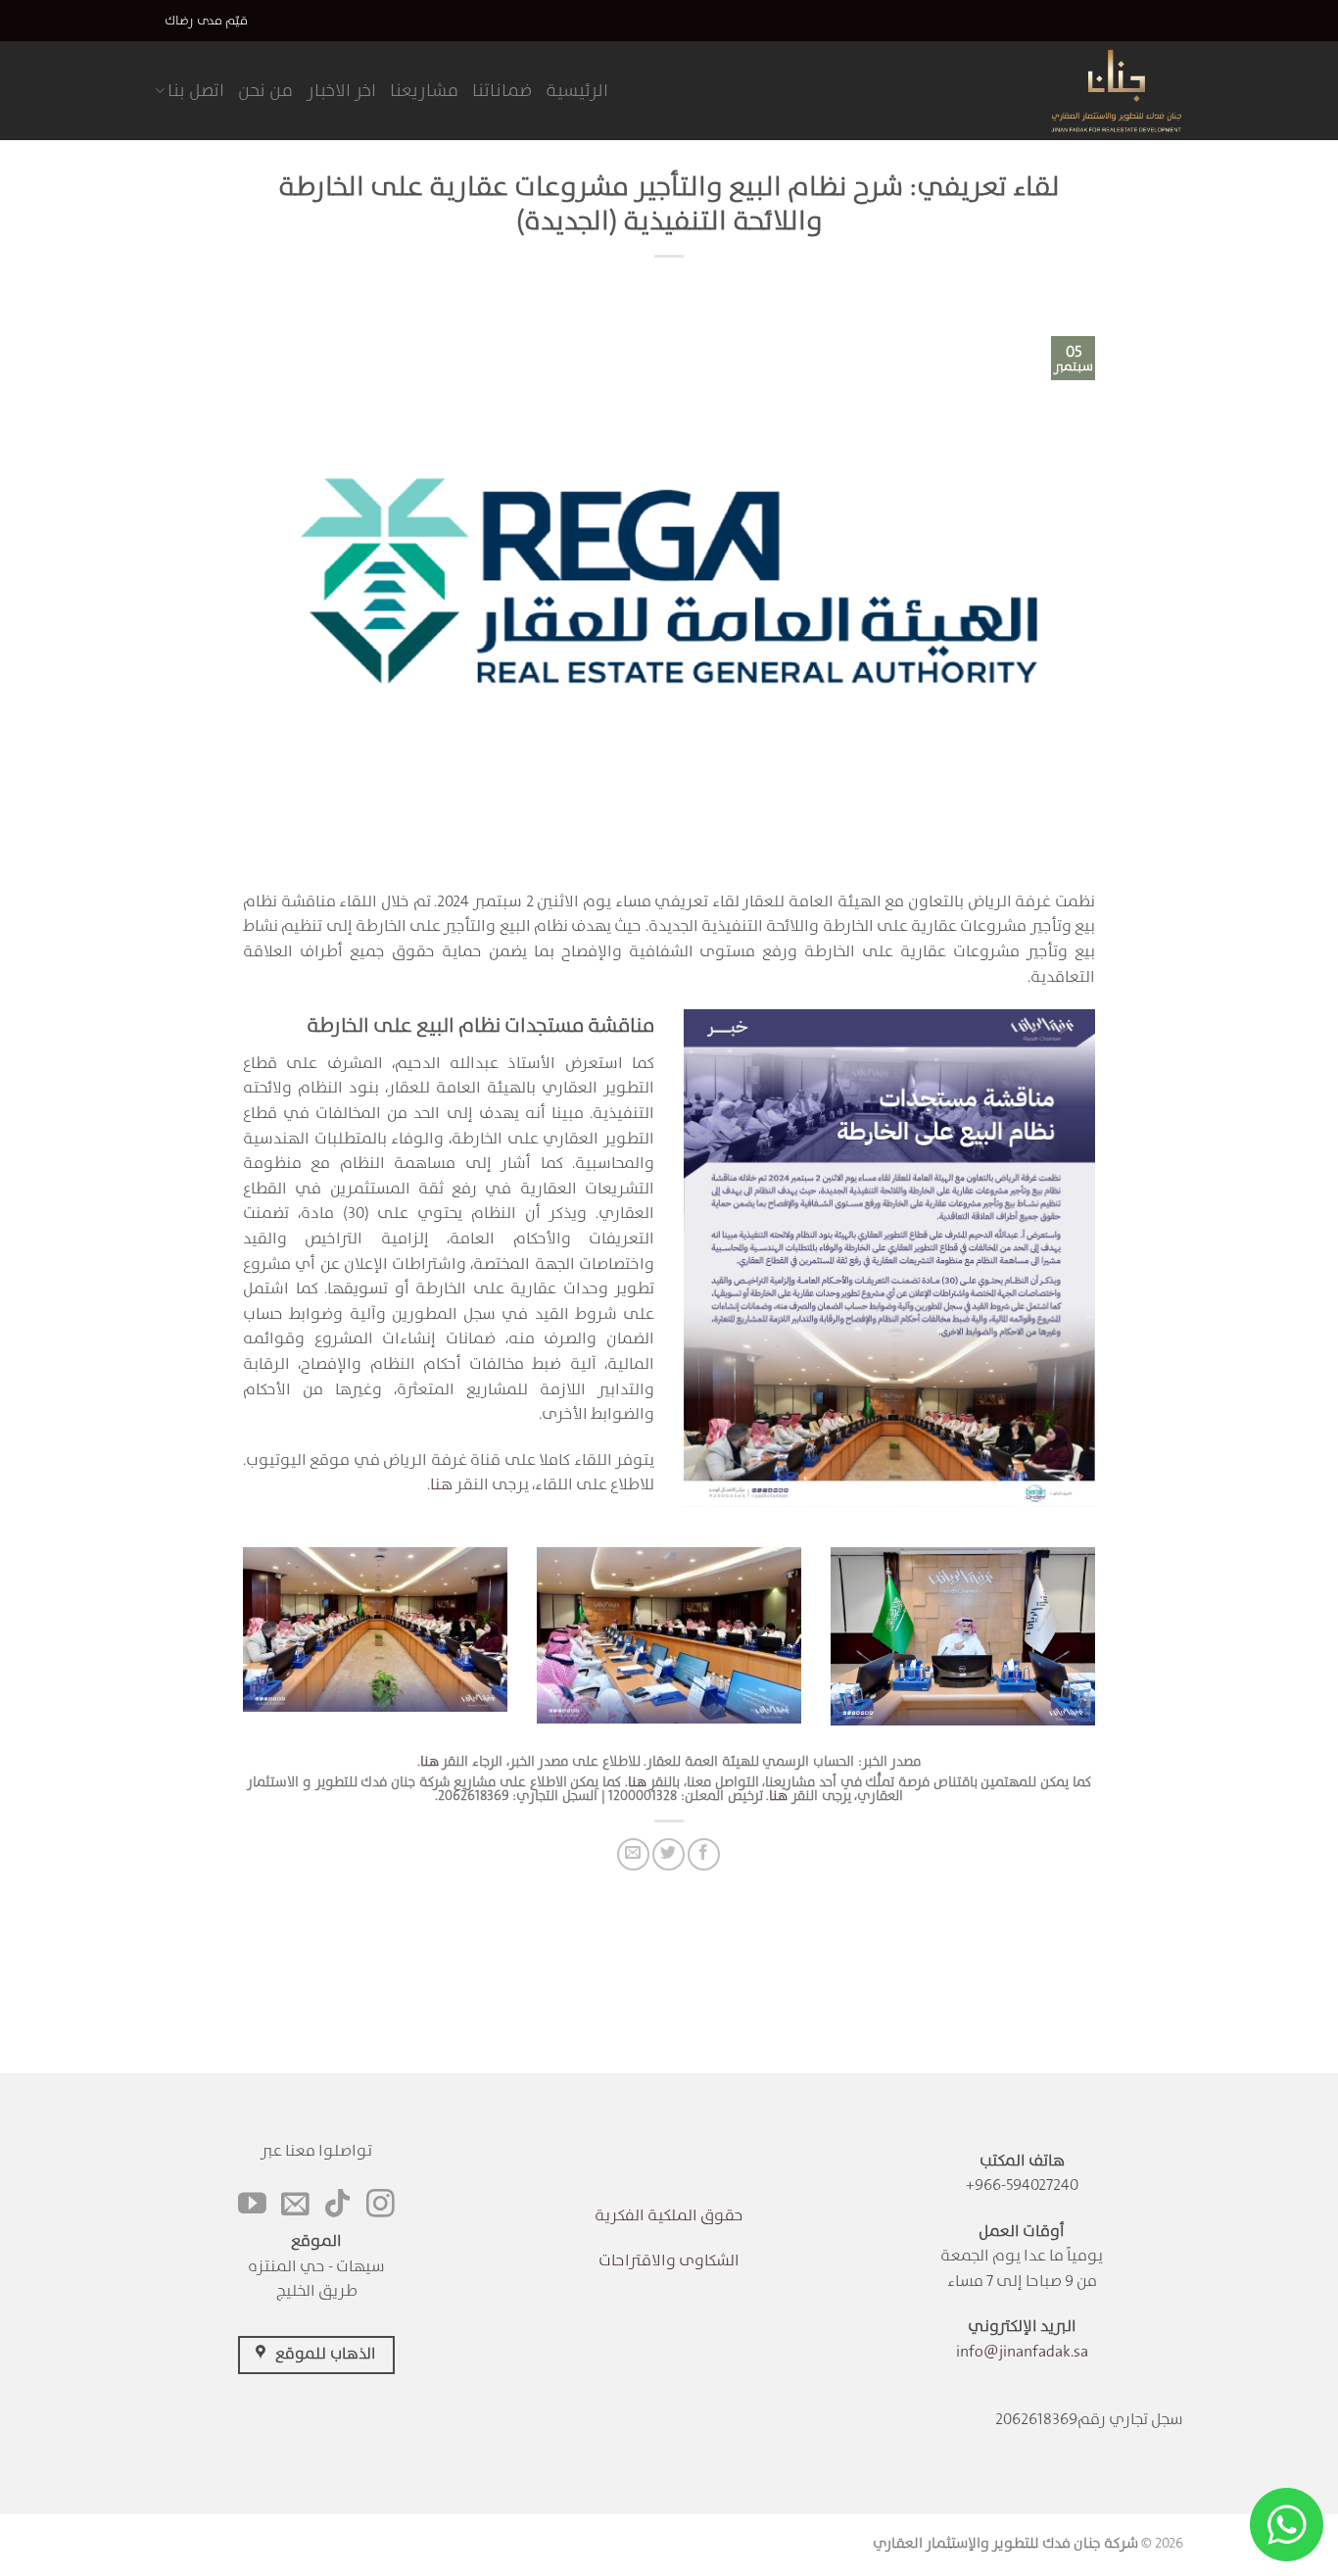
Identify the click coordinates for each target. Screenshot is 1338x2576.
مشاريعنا (424, 91)
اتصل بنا (196, 91)
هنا (441, 1484)
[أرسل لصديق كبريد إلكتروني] (633, 1854)
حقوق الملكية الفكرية (669, 2215)
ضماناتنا (502, 91)
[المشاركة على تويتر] (669, 1854)
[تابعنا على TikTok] (337, 2206)
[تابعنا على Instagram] (381, 2206)
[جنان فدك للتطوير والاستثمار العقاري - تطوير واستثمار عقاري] (1088, 91)
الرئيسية (577, 91)
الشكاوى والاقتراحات (669, 2260)
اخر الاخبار (341, 91)
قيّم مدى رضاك (206, 20)
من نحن (265, 91)
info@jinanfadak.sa (1022, 2351)
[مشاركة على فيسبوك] (704, 1854)
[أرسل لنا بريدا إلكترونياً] (295, 2206)
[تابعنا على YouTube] (252, 2206)
